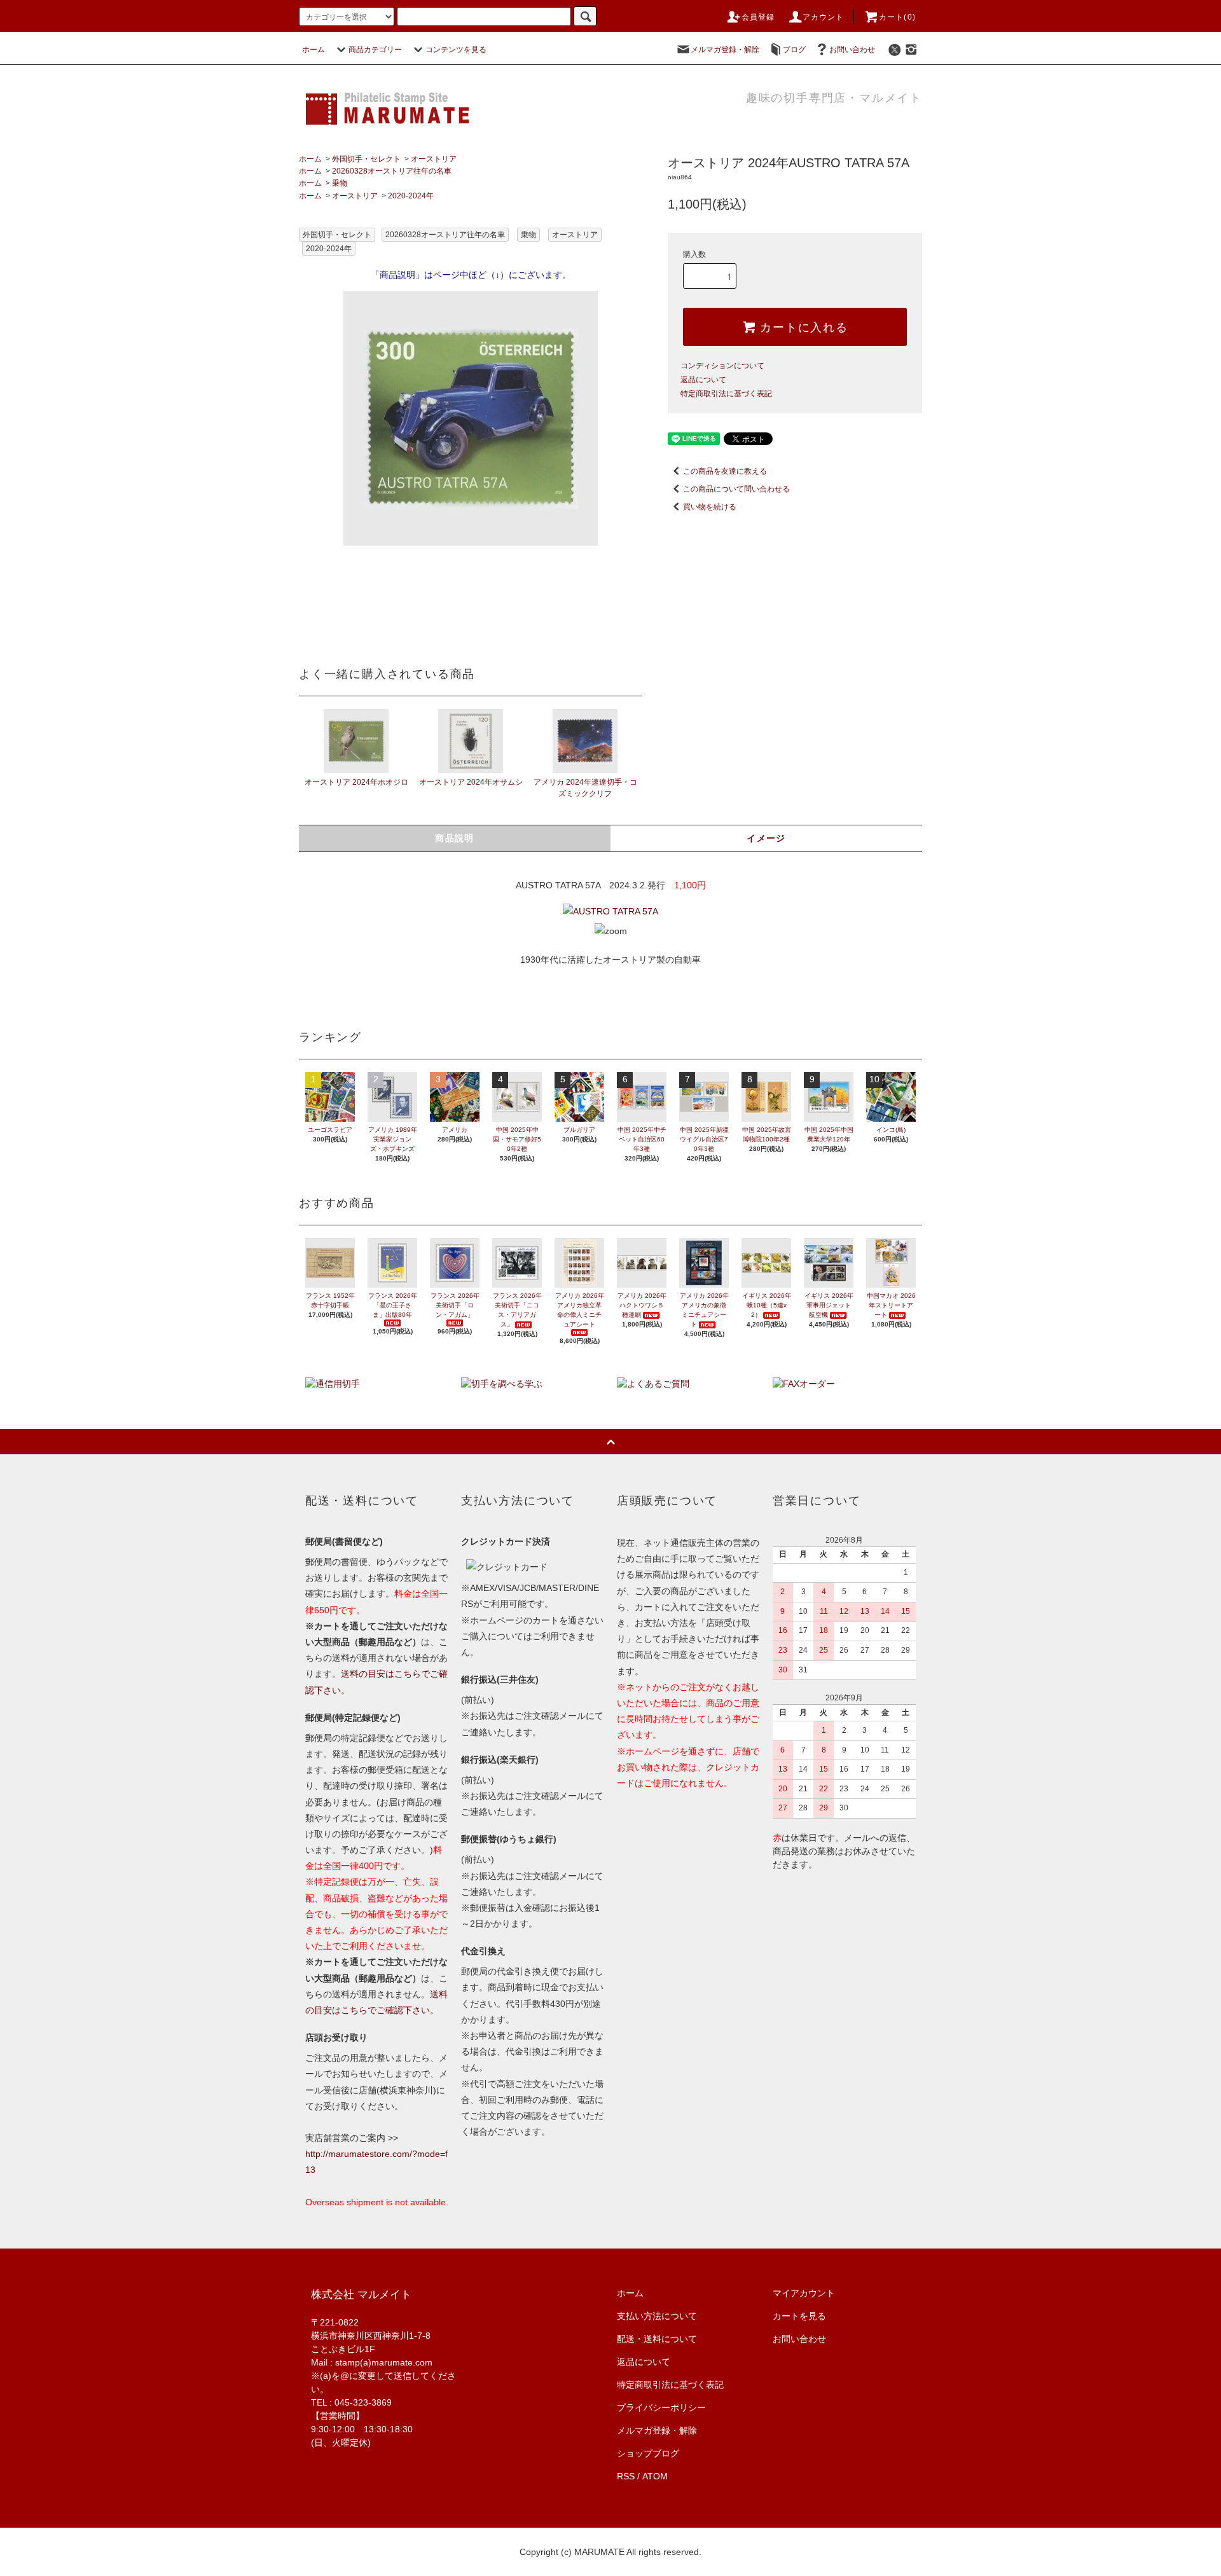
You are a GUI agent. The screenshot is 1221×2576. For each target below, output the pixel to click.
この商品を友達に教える (725, 471)
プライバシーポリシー (661, 2407)
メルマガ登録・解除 (725, 50)
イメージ (766, 838)
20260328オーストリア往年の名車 (392, 171)
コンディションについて (722, 366)
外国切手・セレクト (366, 159)
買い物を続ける (710, 507)
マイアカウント (804, 2293)
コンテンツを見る (456, 50)
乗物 (340, 183)
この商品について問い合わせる (736, 489)
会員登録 (758, 17)
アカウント (824, 17)
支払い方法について (657, 2316)
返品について (703, 380)
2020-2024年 (411, 196)
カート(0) (897, 17)
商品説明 (455, 838)
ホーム (314, 50)
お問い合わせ (852, 50)
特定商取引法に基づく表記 (726, 394)
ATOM (655, 2476)
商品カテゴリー (375, 50)
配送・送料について (657, 2339)
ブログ (794, 50)
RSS (626, 2476)
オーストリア (434, 159)
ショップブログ (648, 2453)
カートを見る (799, 2316)
